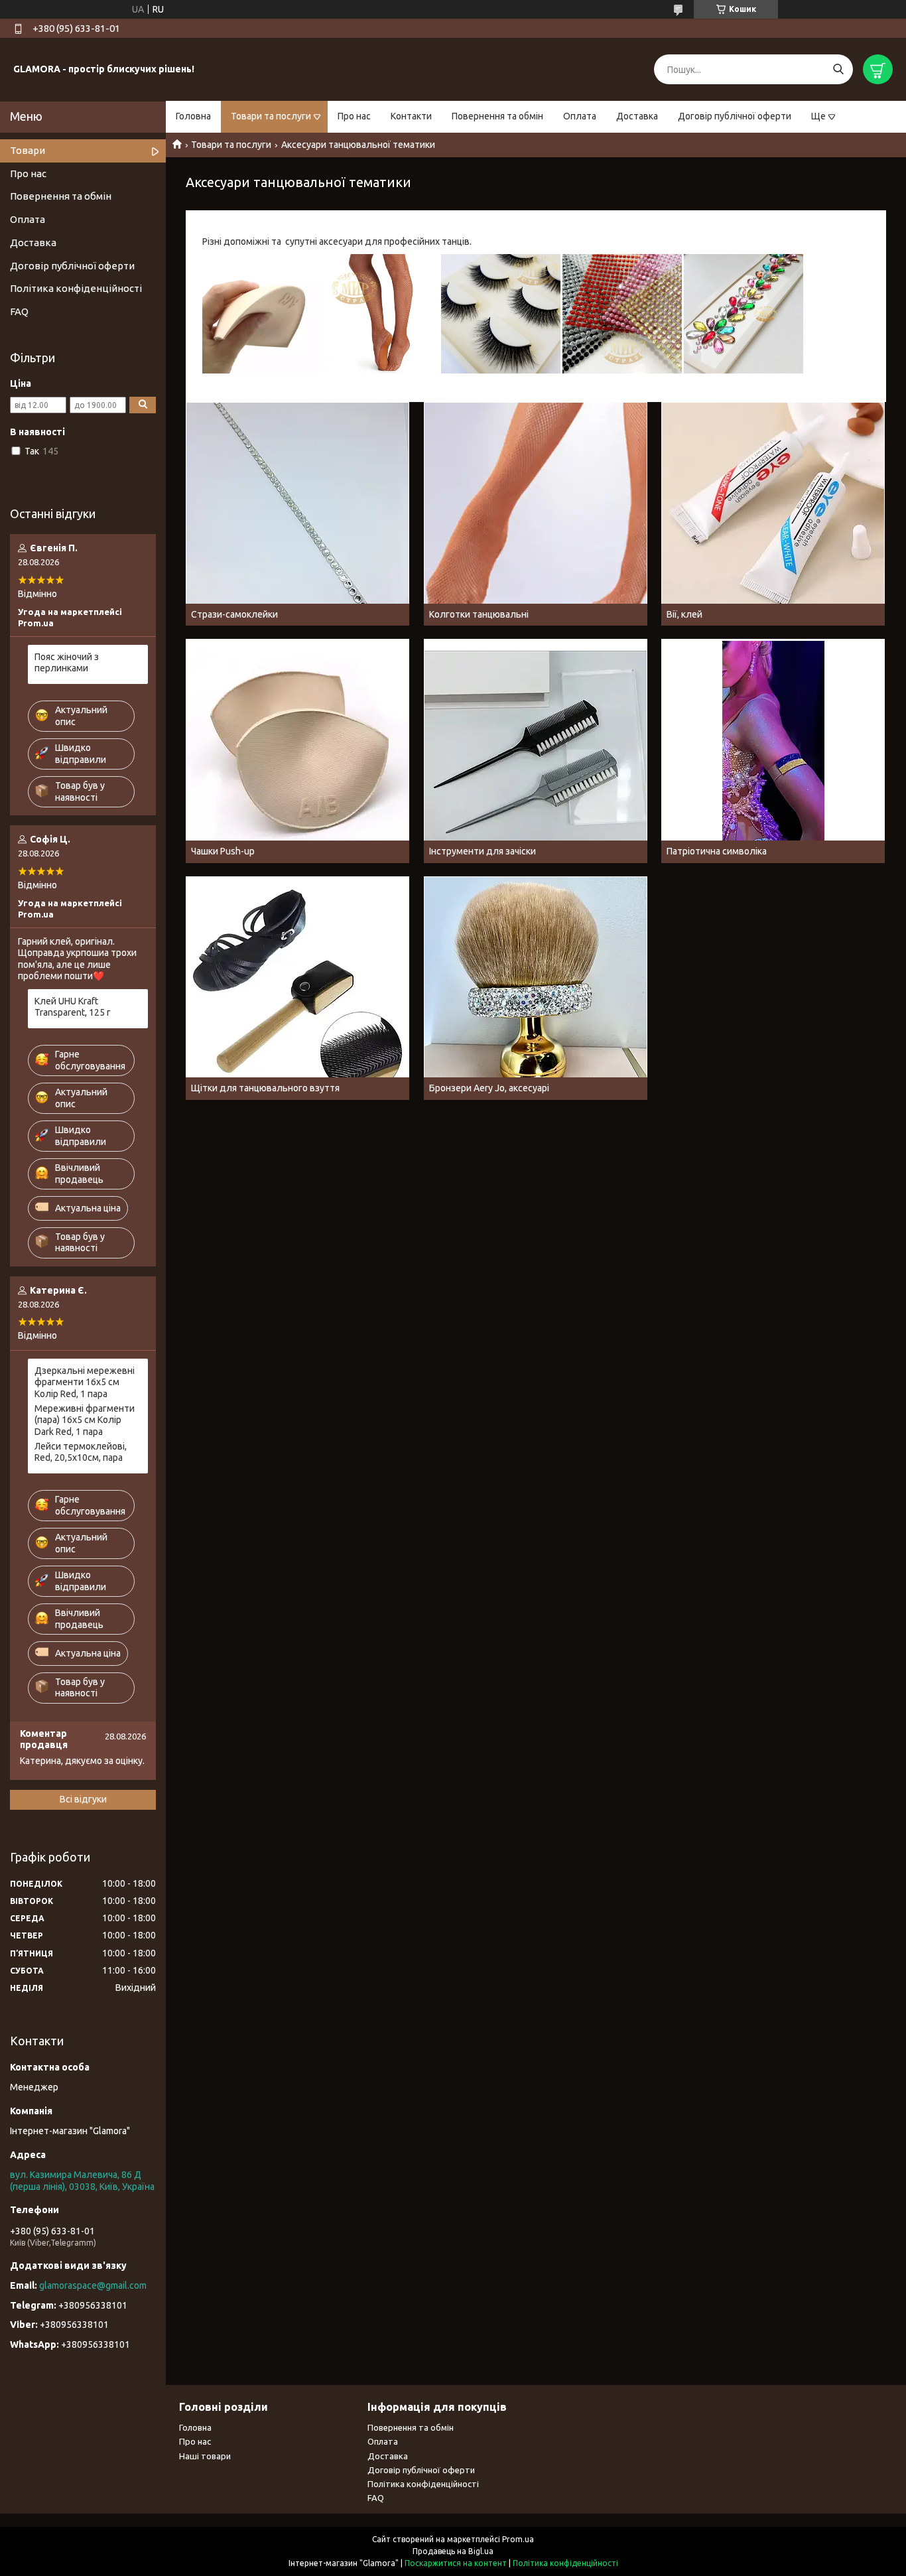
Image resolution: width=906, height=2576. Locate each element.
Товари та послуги (271, 116)
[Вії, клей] (773, 514)
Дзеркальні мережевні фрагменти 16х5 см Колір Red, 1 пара (85, 1382)
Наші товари (205, 2456)
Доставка (637, 116)
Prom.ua (518, 2539)
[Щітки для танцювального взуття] (297, 988)
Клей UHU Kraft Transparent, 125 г (73, 1007)
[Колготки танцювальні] (536, 514)
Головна (193, 116)
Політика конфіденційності (76, 288)
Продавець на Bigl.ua (453, 2551)
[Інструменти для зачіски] (536, 751)
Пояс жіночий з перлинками (67, 663)
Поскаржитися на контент (456, 2563)
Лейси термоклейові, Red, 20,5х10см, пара (81, 1452)
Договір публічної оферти (735, 116)
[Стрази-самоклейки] (297, 514)
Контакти (411, 116)
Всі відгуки (83, 1799)
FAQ (19, 311)
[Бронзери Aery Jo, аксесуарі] (536, 988)
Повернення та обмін (497, 116)
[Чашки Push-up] (297, 751)
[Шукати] (838, 69)
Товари (28, 150)
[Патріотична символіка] (773, 751)
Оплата (580, 116)
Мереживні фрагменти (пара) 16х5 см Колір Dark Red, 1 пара (85, 1420)
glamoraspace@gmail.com (93, 2285)
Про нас (354, 116)
